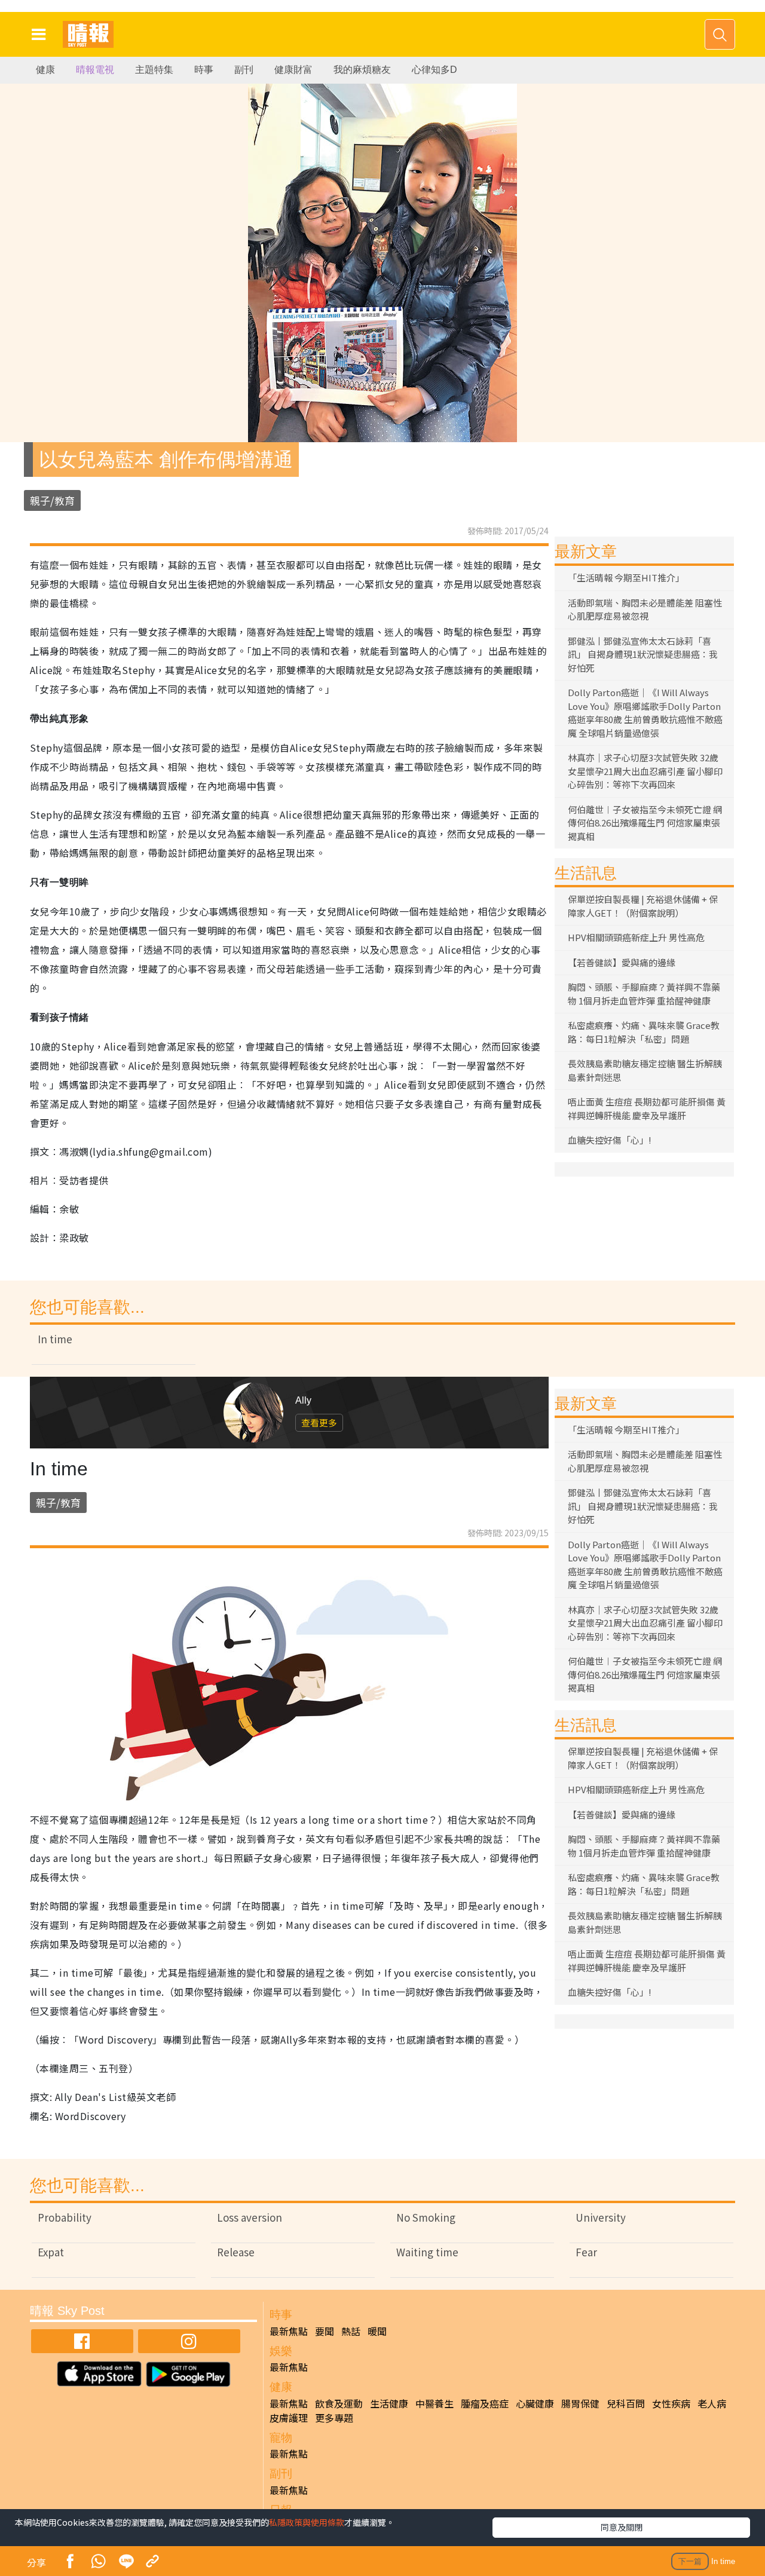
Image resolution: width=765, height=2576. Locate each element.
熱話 (351, 2331)
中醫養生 (434, 2403)
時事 (204, 70)
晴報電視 (95, 70)
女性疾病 (671, 2403)
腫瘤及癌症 (485, 2403)
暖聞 (377, 2331)
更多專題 (334, 2418)
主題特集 (154, 70)
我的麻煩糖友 (362, 70)
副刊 (244, 70)
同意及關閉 (622, 2527)
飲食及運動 (339, 2403)
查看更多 (319, 1422)
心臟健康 (535, 2403)
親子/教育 (52, 500)
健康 (45, 70)
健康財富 (293, 70)
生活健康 (389, 2403)
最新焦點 (289, 2331)
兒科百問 (626, 2403)
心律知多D (434, 70)
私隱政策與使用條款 (307, 2522)
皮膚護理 (289, 2418)
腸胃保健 (580, 2403)
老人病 (712, 2403)
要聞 (325, 2331)
